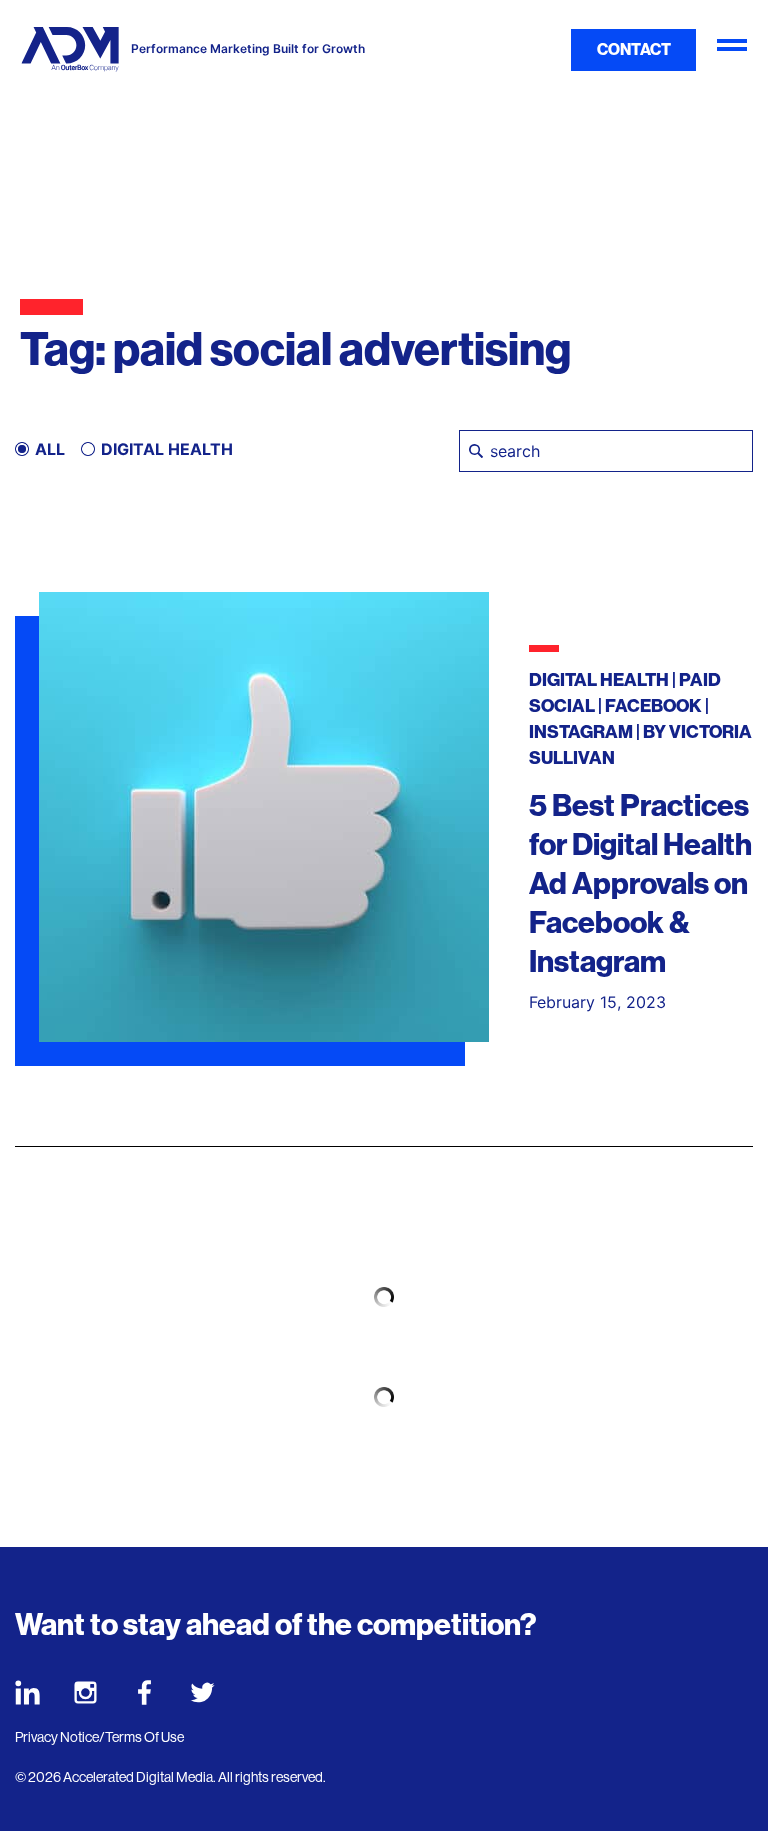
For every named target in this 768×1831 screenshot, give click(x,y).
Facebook (653, 706)
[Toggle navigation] (732, 50)
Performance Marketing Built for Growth (248, 49)
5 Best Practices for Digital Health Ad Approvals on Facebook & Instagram (640, 884)
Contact (634, 49)
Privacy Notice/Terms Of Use (99, 1737)
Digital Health (599, 680)
